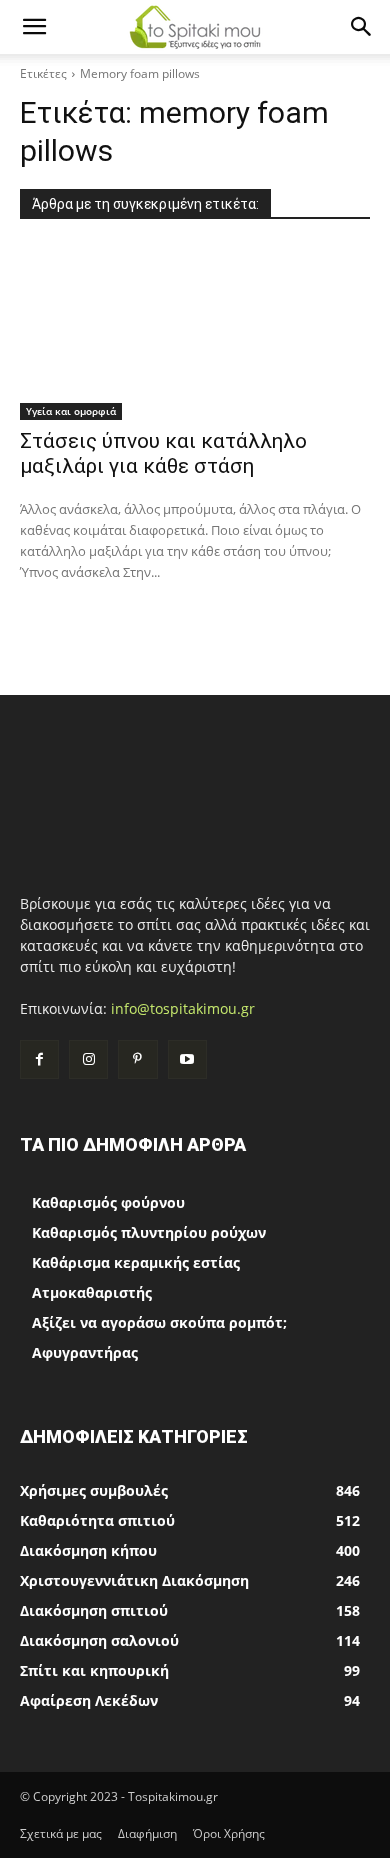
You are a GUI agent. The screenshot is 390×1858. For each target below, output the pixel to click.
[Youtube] (187, 1059)
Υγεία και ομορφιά (71, 411)
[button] (34, 27)
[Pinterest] (137, 1059)
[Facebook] (39, 1059)
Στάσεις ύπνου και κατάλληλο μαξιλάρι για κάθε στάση (163, 453)
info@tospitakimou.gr (183, 1008)
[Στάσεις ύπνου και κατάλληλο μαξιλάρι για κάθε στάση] (195, 332)
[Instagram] (88, 1059)
